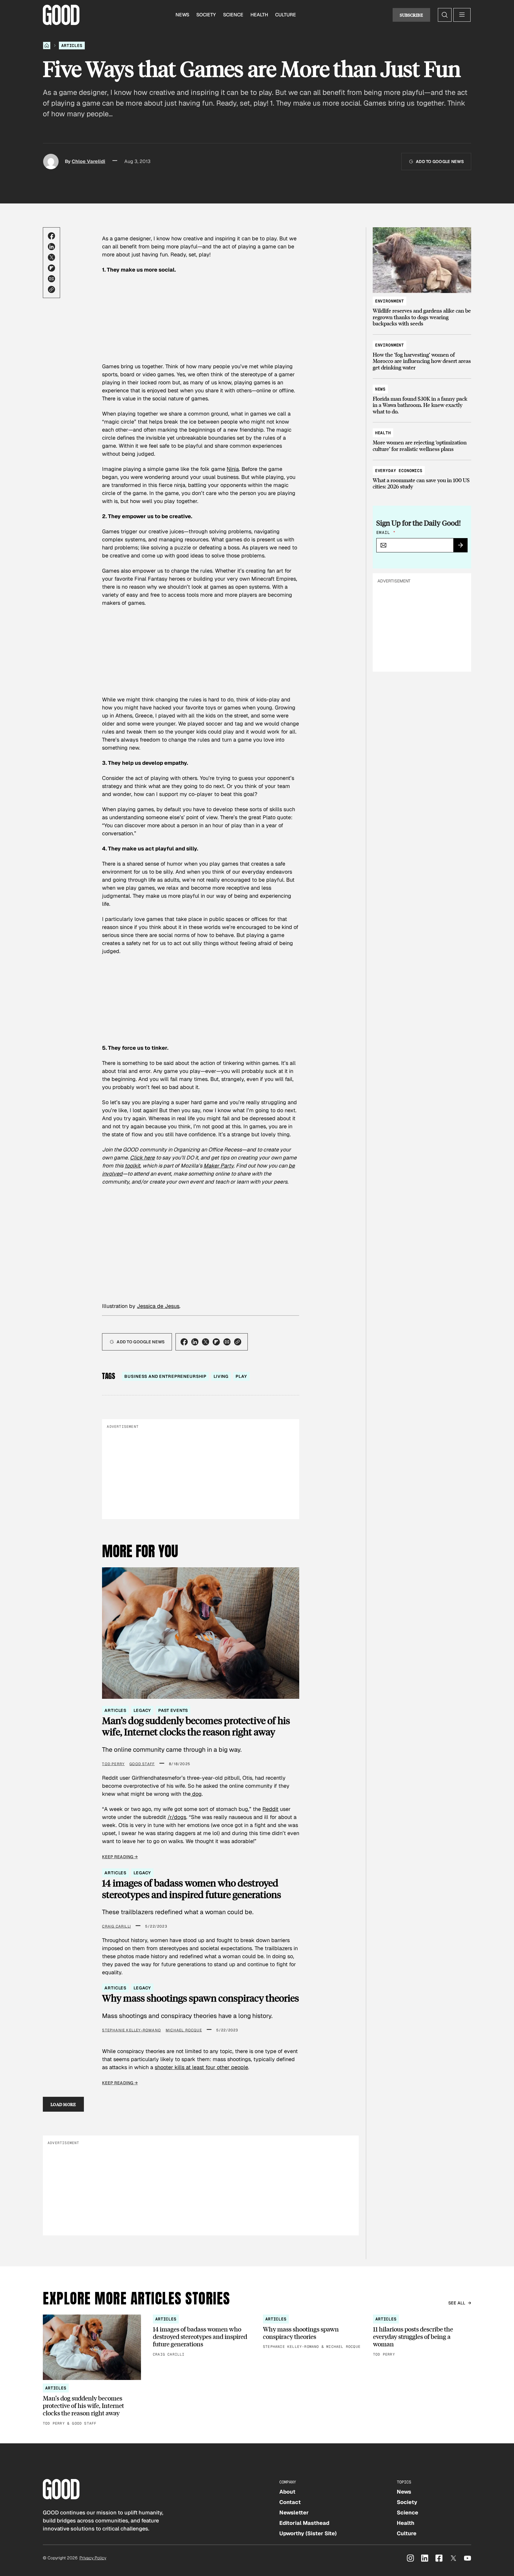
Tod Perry (113, 1764)
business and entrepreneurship (165, 1376)
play (241, 1376)
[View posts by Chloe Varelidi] (51, 162)
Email (386, 532)
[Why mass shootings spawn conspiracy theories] (312, 2332)
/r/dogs (177, 1817)
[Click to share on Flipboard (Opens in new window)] (51, 268)
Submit (463, 547)
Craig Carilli (116, 1926)
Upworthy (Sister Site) (308, 2533)
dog (196, 1794)
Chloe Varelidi (88, 161)
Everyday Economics (399, 471)
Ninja (233, 469)
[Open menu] (462, 15)
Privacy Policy (93, 2558)
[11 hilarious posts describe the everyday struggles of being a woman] (422, 2336)
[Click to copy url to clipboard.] (51, 289)
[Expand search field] (445, 15)
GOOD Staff (142, 1764)
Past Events (173, 1710)
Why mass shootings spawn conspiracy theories (200, 1998)
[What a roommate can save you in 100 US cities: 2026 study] (422, 476)
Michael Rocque (184, 2030)
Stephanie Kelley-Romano (131, 2030)
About (287, 2492)
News (182, 15)
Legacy (142, 1710)
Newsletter (294, 2512)
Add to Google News (440, 162)
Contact (290, 2502)
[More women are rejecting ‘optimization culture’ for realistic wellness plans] (422, 438)
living (221, 1376)
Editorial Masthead (304, 2523)
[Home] (47, 46)
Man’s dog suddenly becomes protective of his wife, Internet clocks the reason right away (196, 1726)
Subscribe (411, 15)
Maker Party (218, 1166)
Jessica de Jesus (158, 1306)
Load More (63, 2104)
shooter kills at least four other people (201, 2067)
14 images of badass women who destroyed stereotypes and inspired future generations (192, 1889)
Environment (390, 301)
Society (206, 15)
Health (259, 15)
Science (233, 15)
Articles (72, 46)
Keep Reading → (120, 1857)
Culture (286, 15)
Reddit (270, 1809)
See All (457, 2303)
